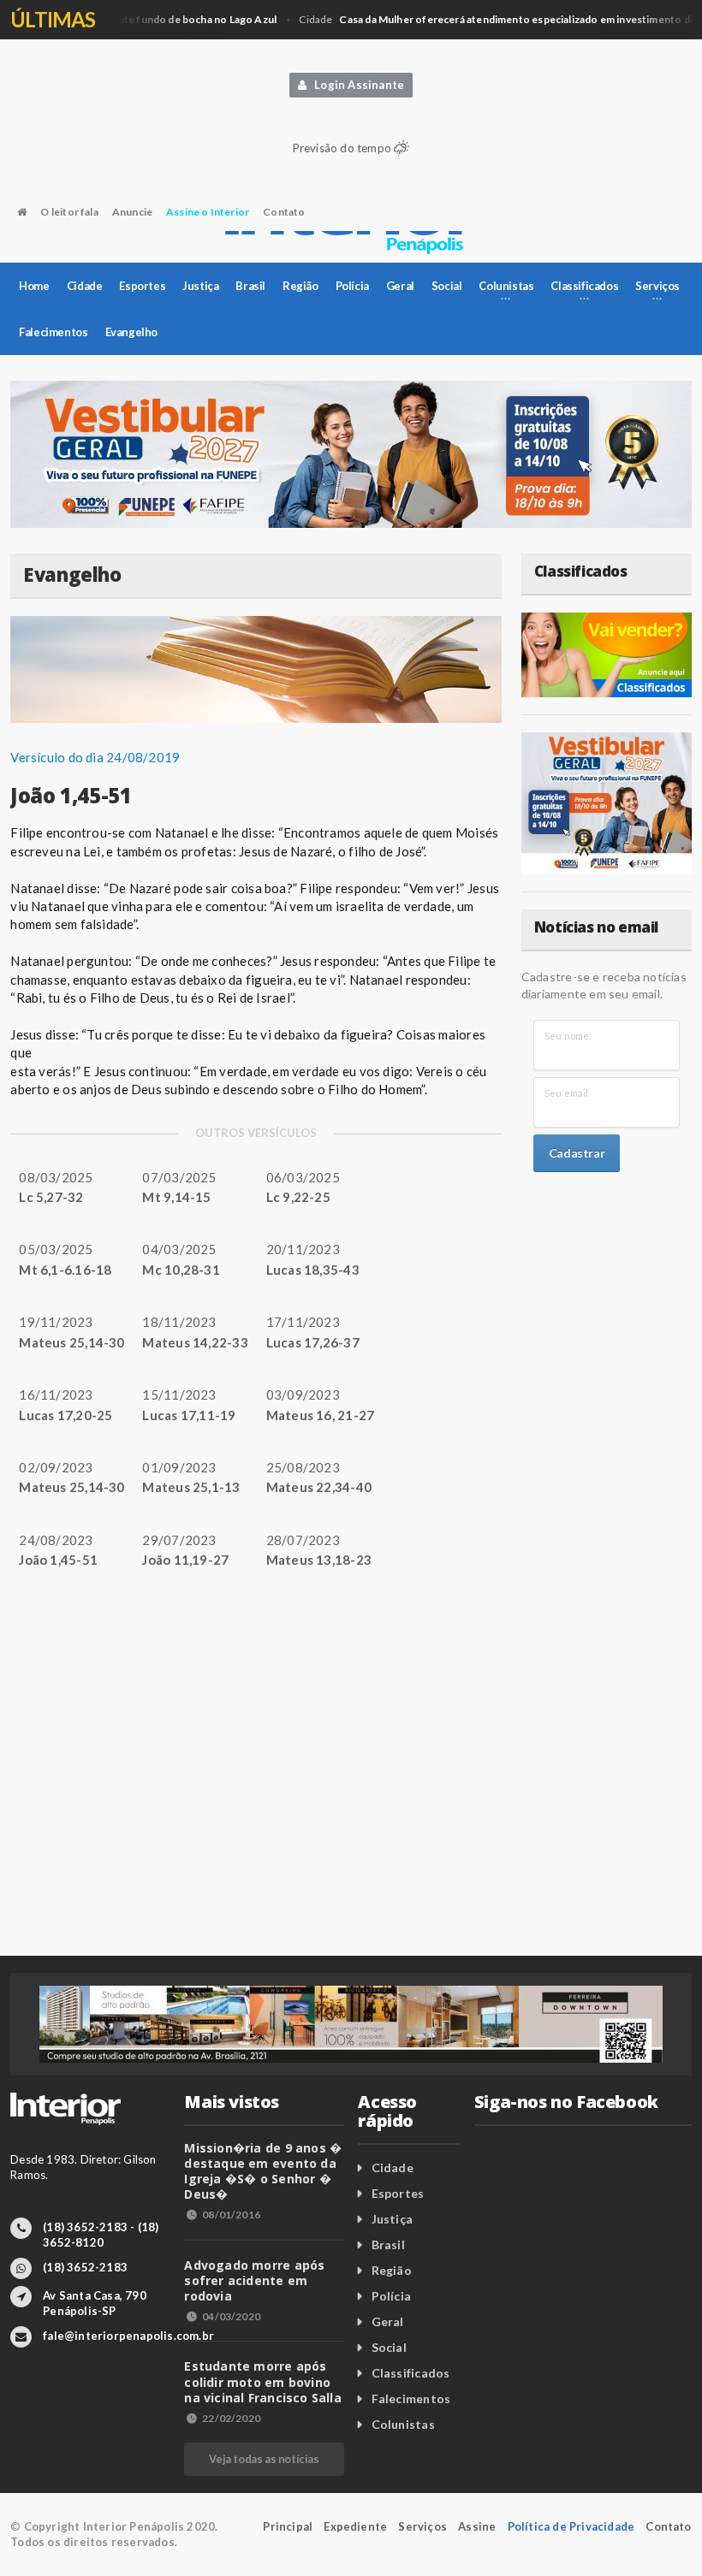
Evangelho (131, 332)
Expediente (355, 2526)
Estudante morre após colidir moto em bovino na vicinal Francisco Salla (262, 2381)
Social (447, 286)
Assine (477, 2526)
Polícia (352, 286)
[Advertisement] (351, 1793)
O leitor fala (69, 212)
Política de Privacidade (571, 2526)
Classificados (411, 2373)
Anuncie (132, 212)
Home (34, 286)
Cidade (85, 286)
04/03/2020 (231, 2316)
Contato (284, 212)
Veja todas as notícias (264, 2459)
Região (300, 286)
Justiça (200, 286)
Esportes (142, 286)
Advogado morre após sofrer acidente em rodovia (254, 2280)
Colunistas (403, 2424)
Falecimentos (53, 332)
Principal (288, 2526)
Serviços (422, 2526)
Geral (400, 286)
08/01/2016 (231, 2215)
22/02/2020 (231, 2418)
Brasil (250, 286)
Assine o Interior (208, 212)
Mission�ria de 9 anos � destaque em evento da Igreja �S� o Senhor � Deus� (263, 2171)
